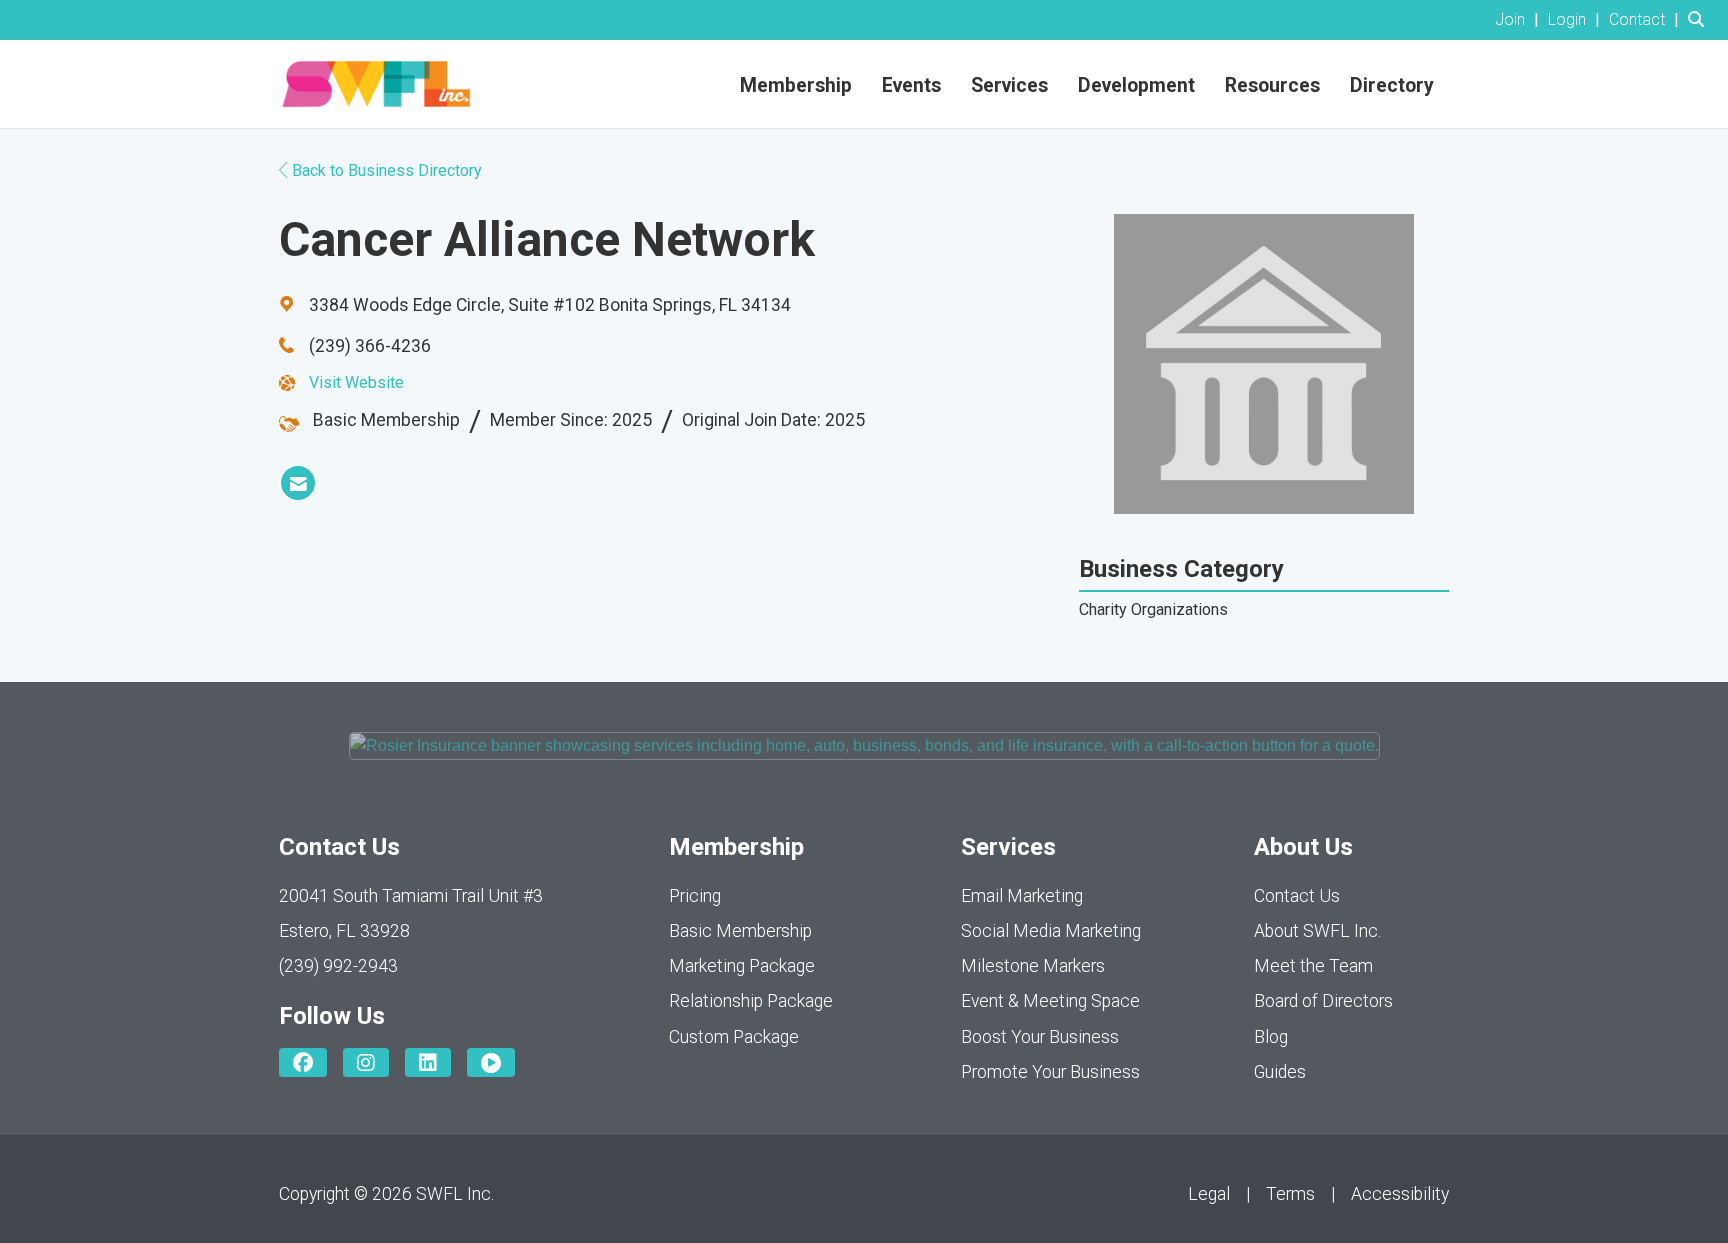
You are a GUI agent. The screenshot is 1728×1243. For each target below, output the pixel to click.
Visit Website (356, 382)
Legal (1209, 1194)
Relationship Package (751, 1001)
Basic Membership (740, 931)
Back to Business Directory (385, 170)
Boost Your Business (1040, 1037)
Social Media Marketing (1051, 931)
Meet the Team (1313, 966)
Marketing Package (742, 966)
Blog (1271, 1037)
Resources (1272, 85)
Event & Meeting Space (1050, 1001)
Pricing (695, 896)
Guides (1280, 1072)
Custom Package (734, 1037)
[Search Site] (1700, 19)
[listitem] (1519, 19)
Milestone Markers (1033, 966)
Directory (1392, 85)
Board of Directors (1323, 1001)
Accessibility (1400, 1194)
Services (1009, 85)
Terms (1290, 1194)
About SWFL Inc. (1317, 931)
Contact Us (1297, 896)
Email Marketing (1022, 896)
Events (911, 85)
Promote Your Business (1050, 1072)
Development (1136, 85)
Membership (796, 85)
